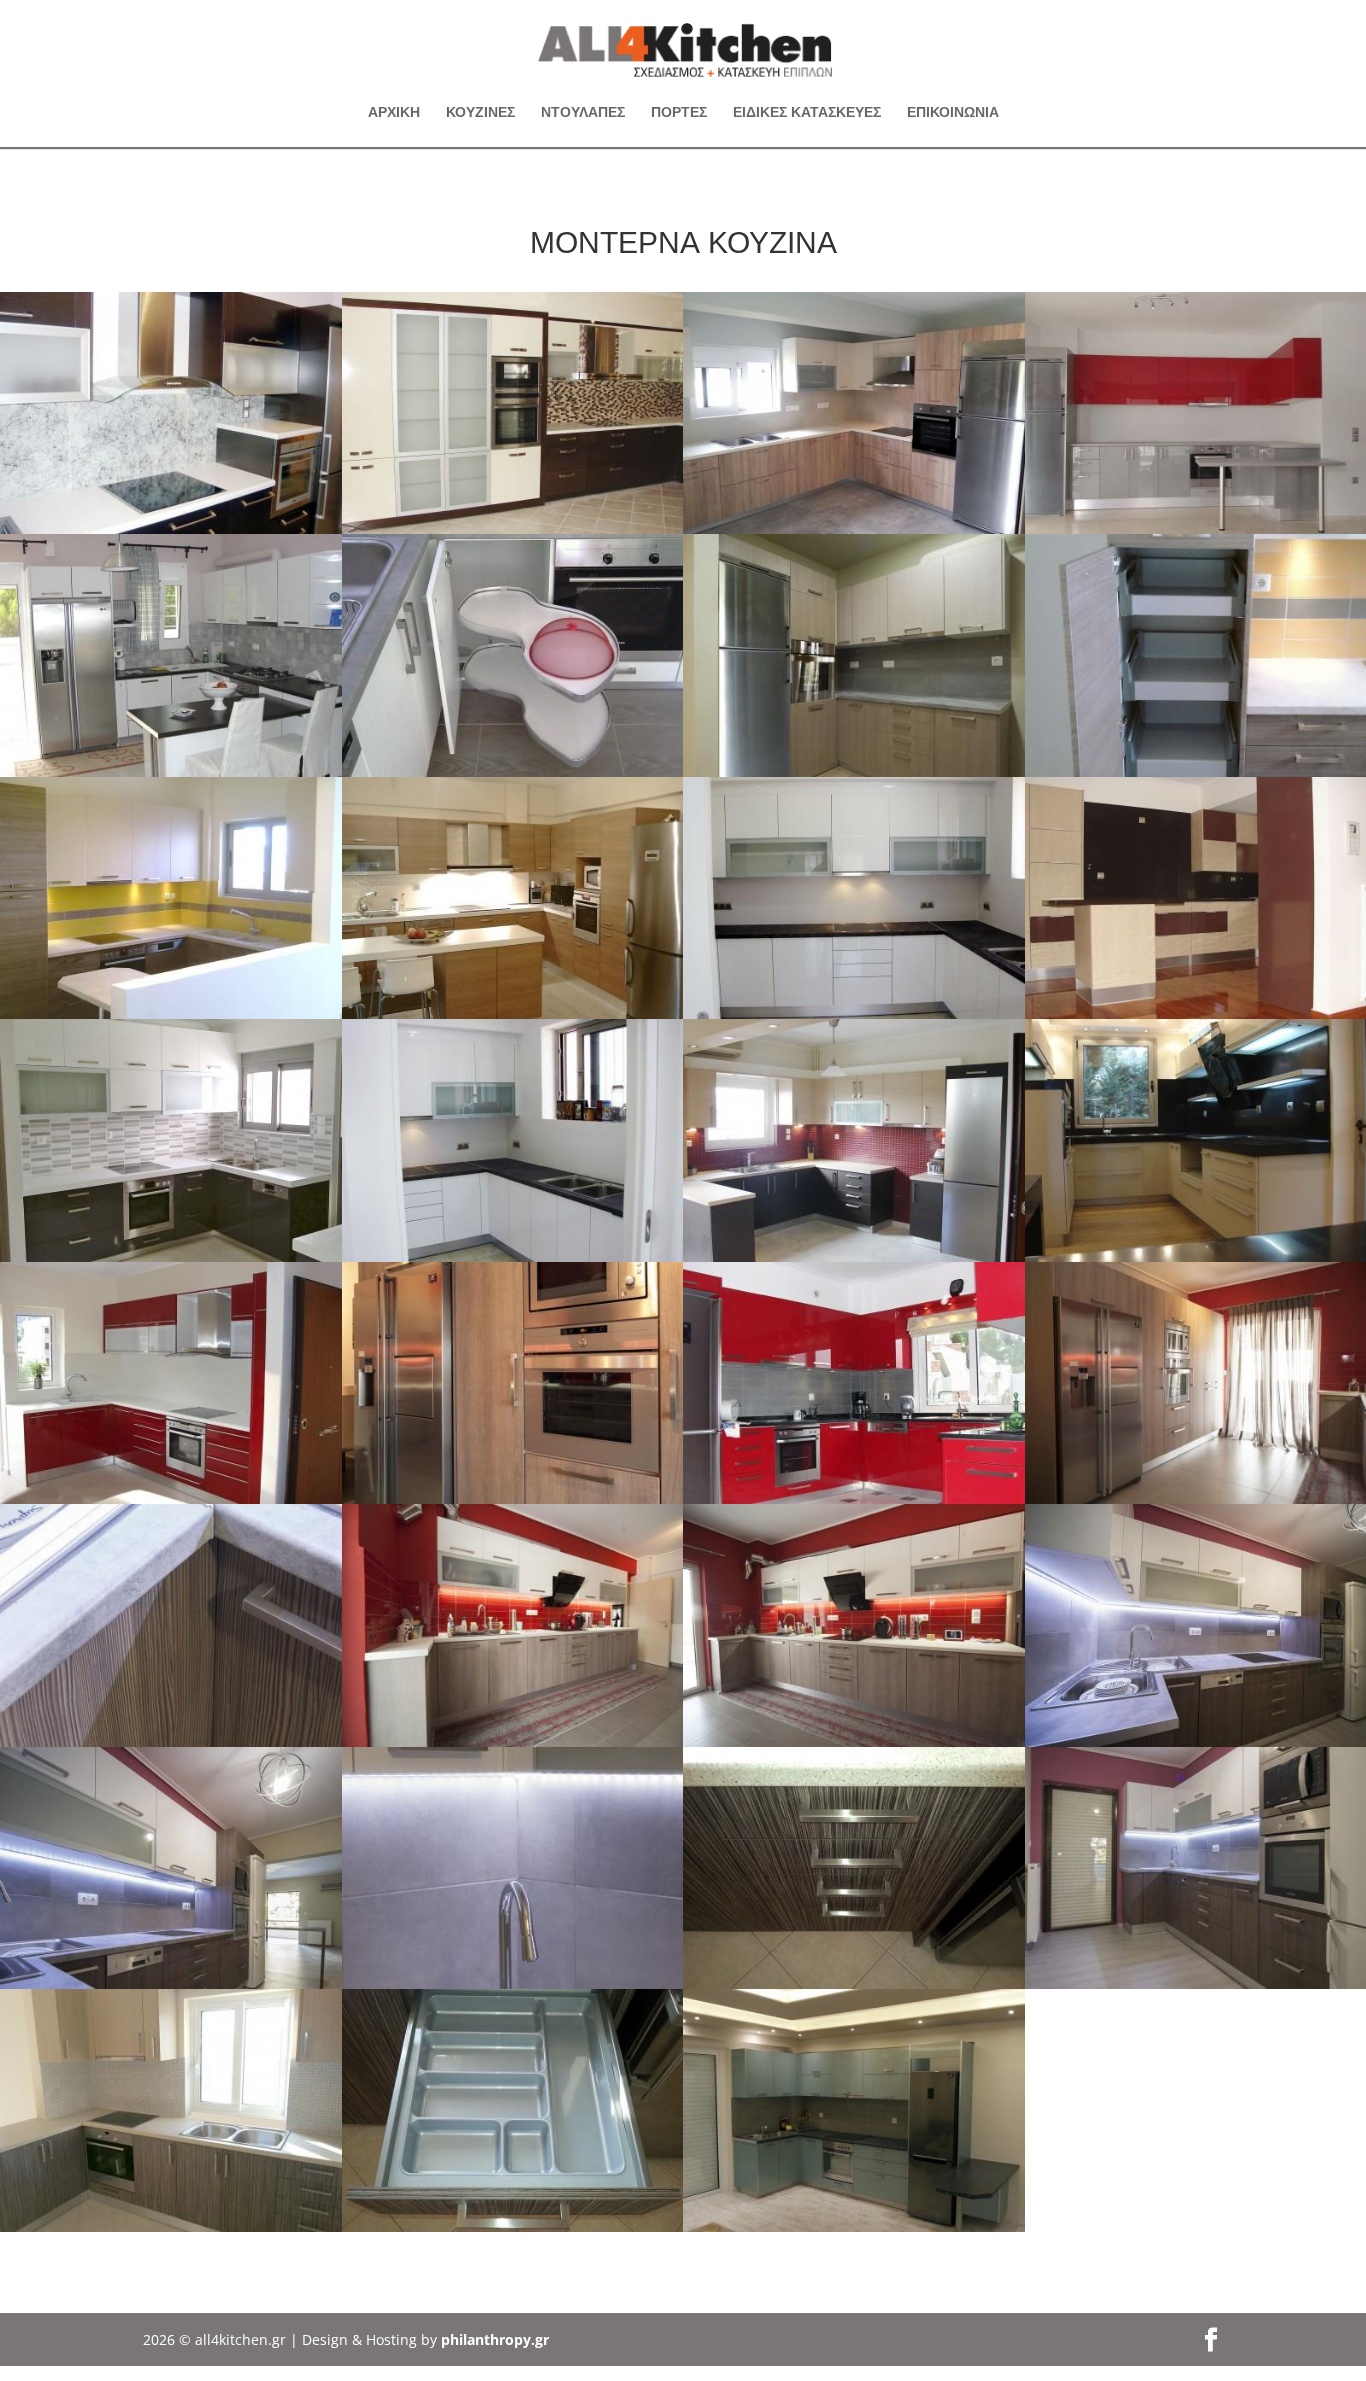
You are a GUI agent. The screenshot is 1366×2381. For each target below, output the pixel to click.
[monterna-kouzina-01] (513, 528)
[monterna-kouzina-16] (171, 1498)
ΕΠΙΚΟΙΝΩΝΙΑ (953, 113)
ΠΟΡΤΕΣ (679, 113)
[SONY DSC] (854, 771)
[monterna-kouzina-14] (513, 1256)
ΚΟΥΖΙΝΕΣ (480, 113)
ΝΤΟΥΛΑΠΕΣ (583, 113)
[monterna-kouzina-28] (854, 1983)
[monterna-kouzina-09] (171, 1013)
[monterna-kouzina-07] (513, 771)
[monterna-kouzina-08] (513, 1013)
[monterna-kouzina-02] (171, 528)
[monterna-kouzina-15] (171, 1256)
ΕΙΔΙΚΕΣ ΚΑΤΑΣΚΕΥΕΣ (807, 113)
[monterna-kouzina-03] (171, 771)
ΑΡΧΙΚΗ (394, 113)
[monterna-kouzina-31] (854, 2226)
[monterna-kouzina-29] (513, 2226)
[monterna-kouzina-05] (854, 528)
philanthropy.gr (495, 2339)
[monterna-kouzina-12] (854, 1013)
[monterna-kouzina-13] (854, 1256)
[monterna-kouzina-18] (854, 1498)
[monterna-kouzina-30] (171, 2226)
